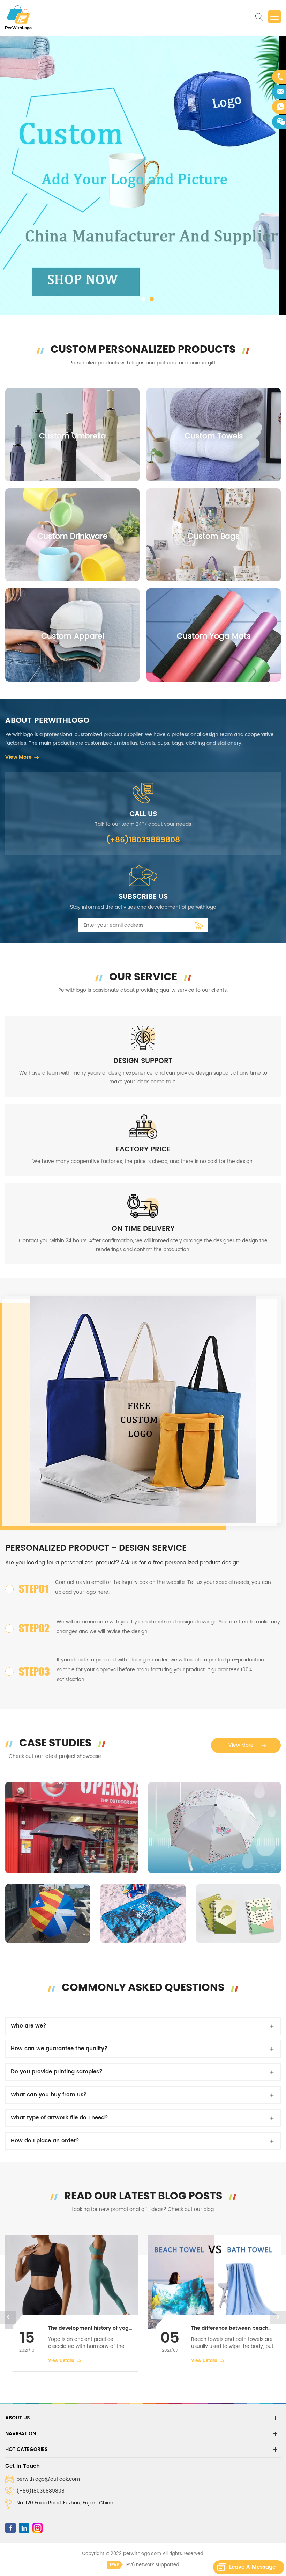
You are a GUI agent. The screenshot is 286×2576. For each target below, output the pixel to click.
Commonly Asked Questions (143, 1987)
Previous (8, 2317)
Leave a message (252, 2567)
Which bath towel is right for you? (234, 2328)
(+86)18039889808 (40, 2491)
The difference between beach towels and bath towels (87, 2328)
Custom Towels (214, 436)
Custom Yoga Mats (214, 636)
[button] (11, 176)
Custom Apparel (73, 636)
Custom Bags (214, 536)
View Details (61, 2361)
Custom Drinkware (72, 536)
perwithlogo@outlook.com (48, 2479)
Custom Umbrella (73, 436)
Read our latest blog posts (143, 2196)
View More (18, 757)
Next (278, 2317)
